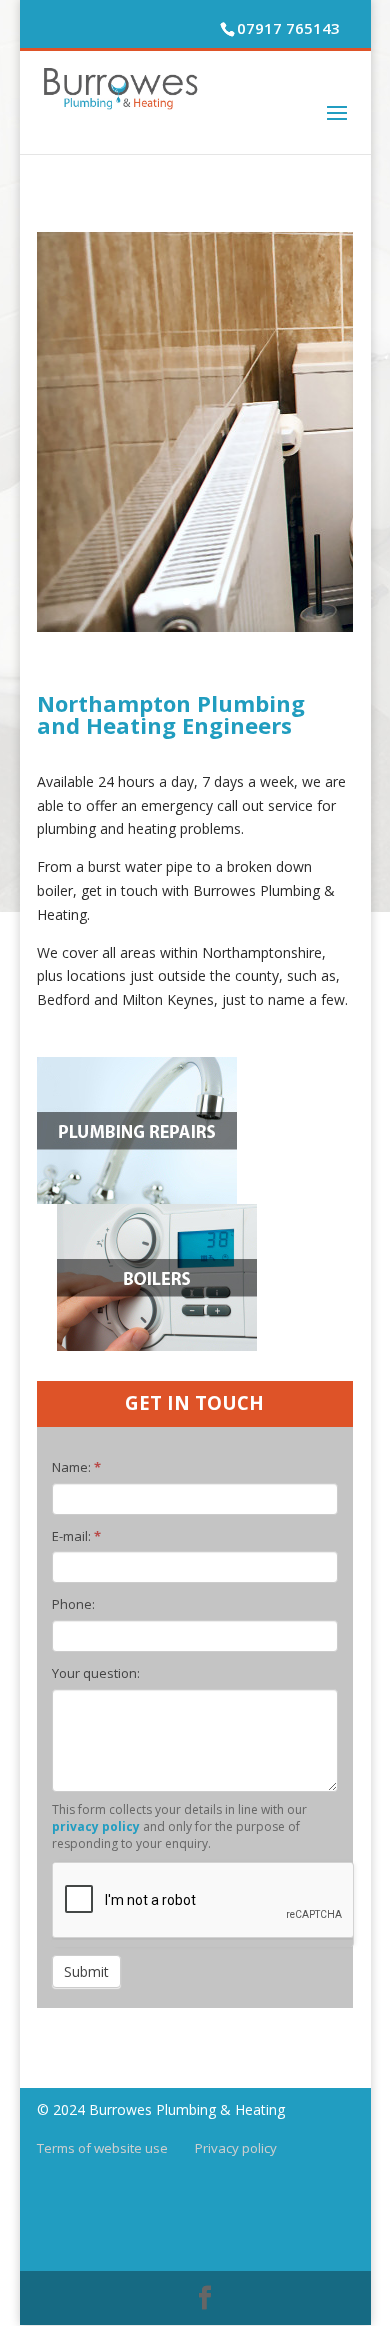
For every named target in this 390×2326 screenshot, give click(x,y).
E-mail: (76, 1536)
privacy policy (96, 1826)
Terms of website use (102, 2148)
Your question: (96, 1673)
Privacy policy (236, 2148)
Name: (76, 1467)
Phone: (73, 1604)
